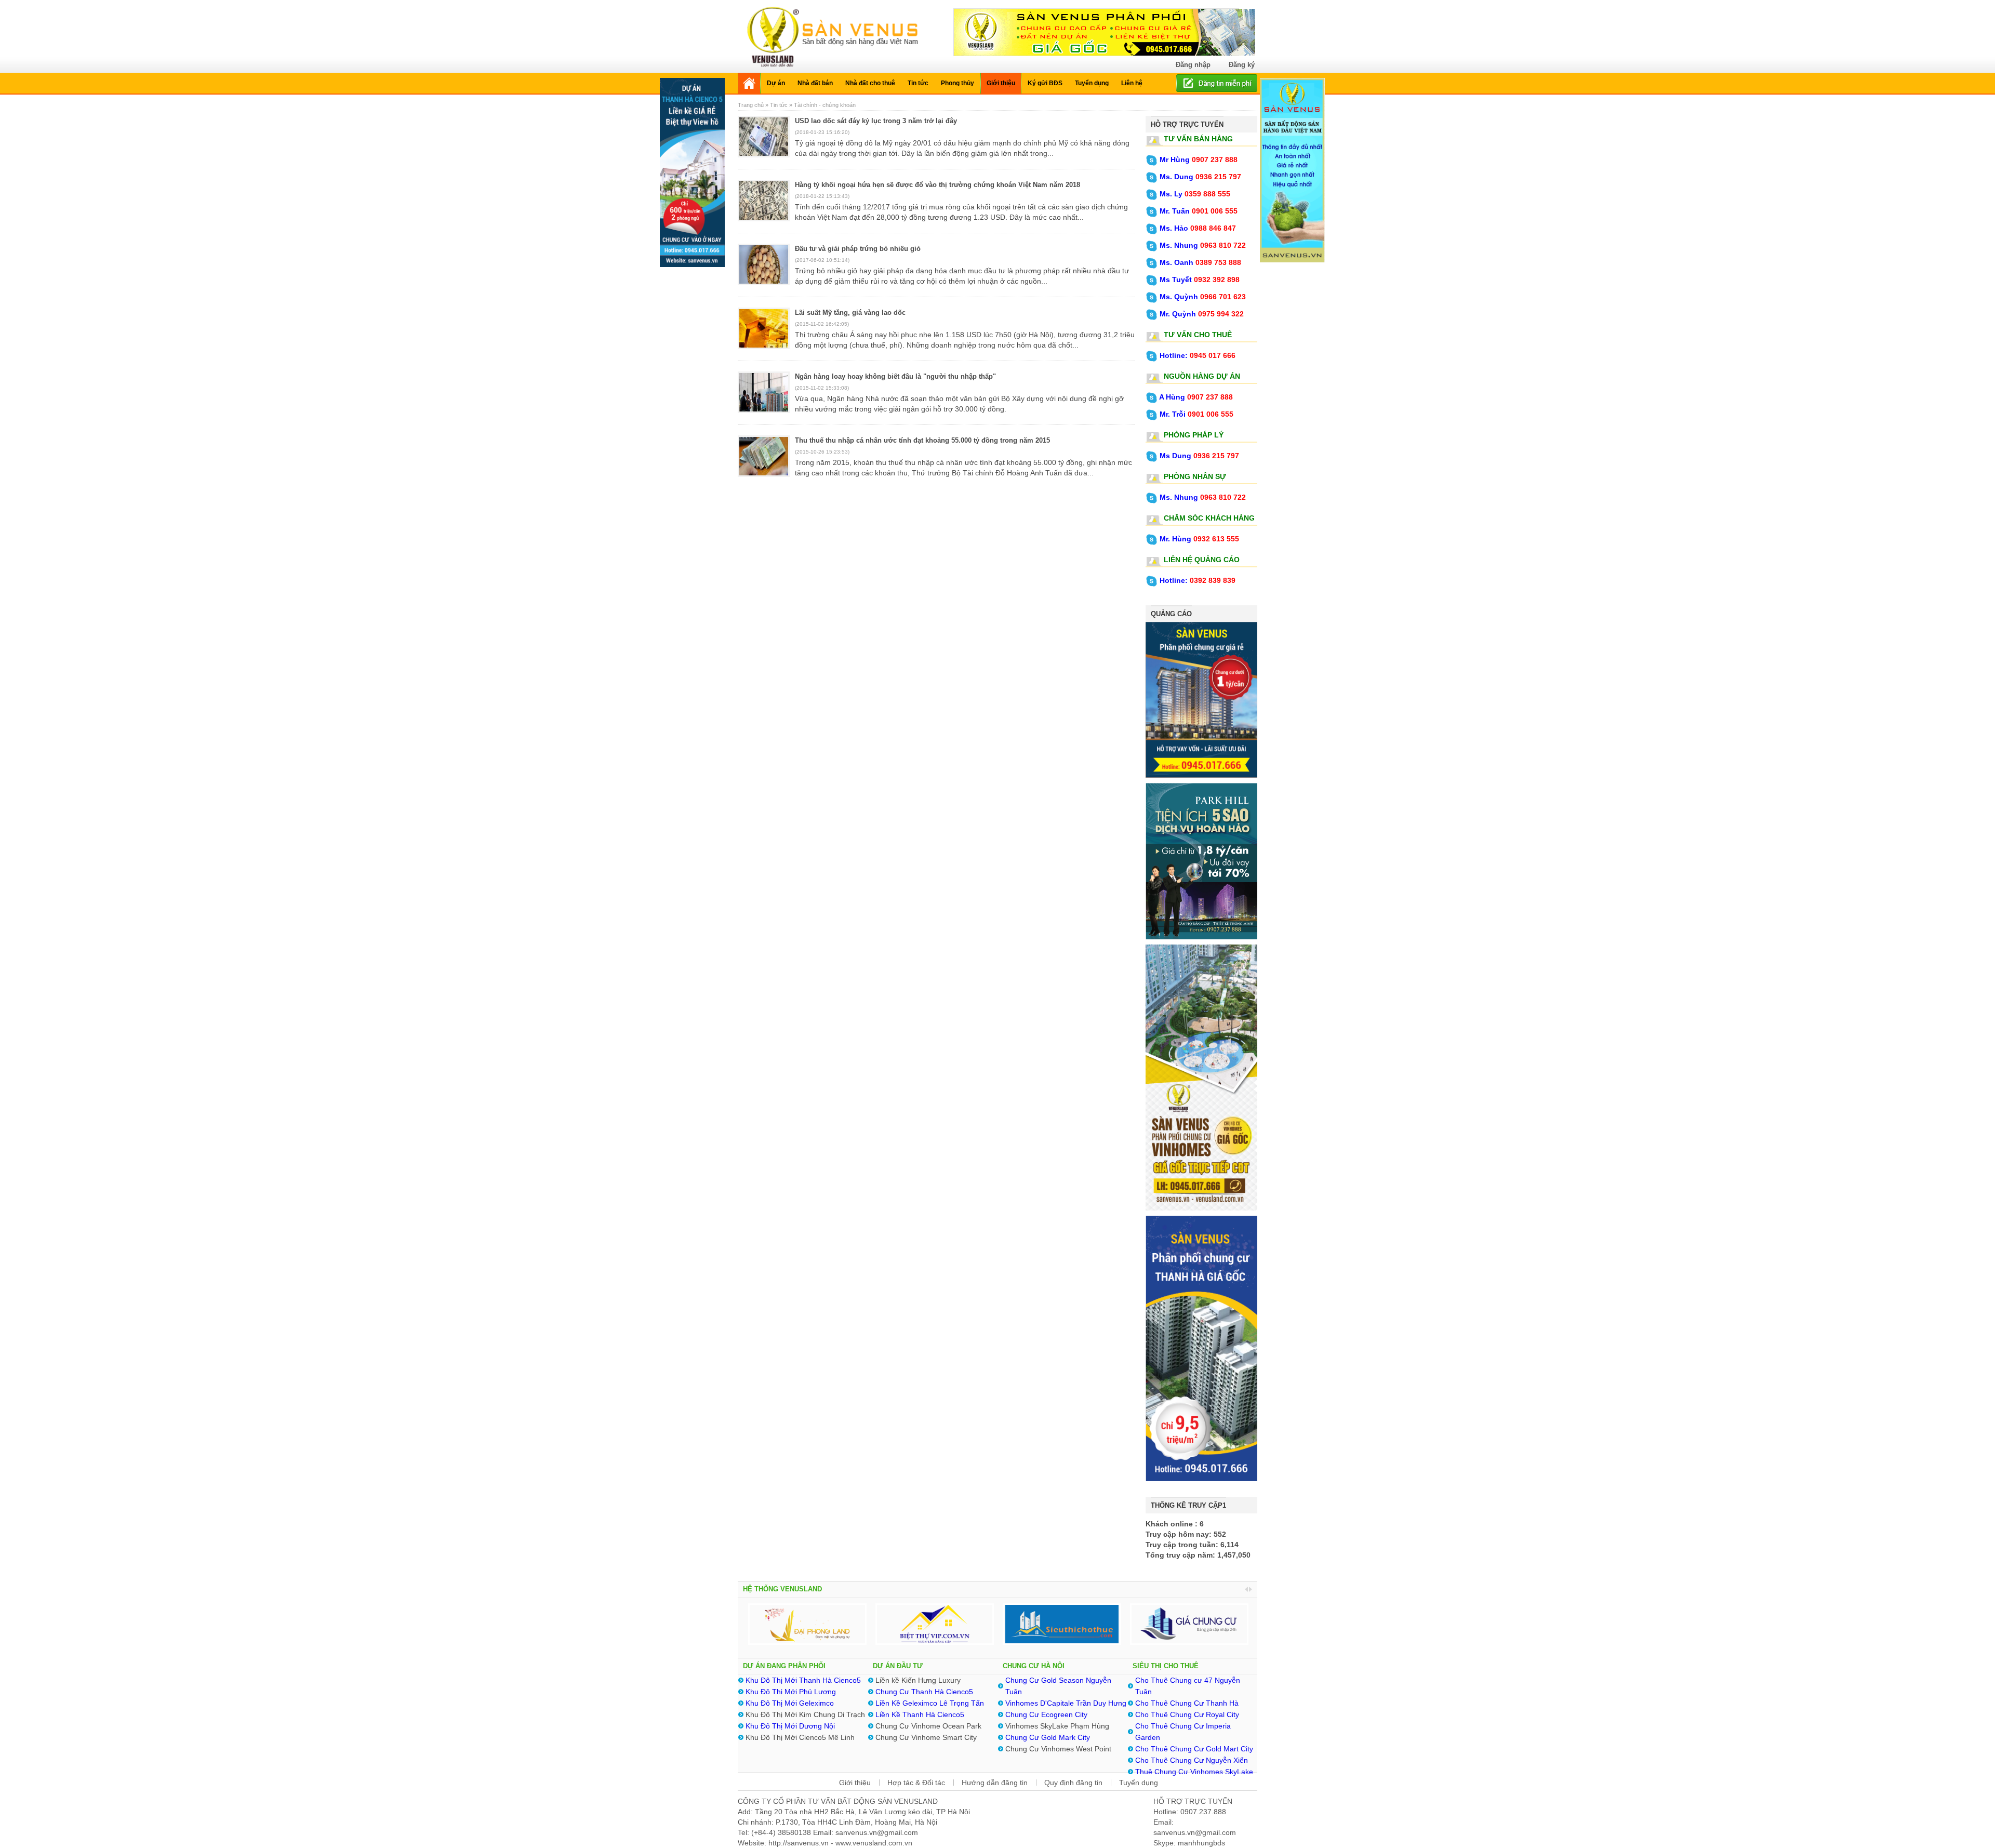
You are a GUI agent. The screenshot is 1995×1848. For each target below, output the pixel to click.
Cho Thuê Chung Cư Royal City (1187, 1714)
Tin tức (779, 105)
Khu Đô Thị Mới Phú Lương (791, 1692)
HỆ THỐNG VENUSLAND (782, 1589)
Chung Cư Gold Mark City (1048, 1737)
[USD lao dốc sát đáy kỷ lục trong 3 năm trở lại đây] (764, 143)
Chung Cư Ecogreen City (1046, 1714)
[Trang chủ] (749, 83)
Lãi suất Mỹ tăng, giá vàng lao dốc (850, 313)
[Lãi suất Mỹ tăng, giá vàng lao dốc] (764, 335)
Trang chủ (752, 105)
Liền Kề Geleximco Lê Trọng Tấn (930, 1703)
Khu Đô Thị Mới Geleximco (790, 1703)
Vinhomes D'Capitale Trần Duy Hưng (1066, 1703)
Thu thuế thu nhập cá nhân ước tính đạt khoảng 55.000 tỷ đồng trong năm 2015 (922, 440)
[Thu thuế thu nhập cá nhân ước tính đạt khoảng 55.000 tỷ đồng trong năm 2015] (764, 462)
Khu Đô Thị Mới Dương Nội (790, 1726)
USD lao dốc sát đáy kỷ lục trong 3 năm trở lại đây (876, 121)
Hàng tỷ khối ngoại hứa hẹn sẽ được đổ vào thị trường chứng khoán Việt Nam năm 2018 (937, 185)
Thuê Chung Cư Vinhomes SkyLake (1194, 1772)
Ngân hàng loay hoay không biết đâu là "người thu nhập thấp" (895, 376)
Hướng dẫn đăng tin (995, 1783)
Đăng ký (1242, 65)
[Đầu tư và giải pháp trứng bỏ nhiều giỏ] (764, 271)
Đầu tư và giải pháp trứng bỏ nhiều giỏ (858, 249)
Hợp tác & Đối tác (916, 1783)
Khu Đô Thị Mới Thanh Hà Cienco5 (803, 1680)
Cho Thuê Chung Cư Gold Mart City (1194, 1749)
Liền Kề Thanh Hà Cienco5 (921, 1714)
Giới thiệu (855, 1783)
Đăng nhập (1193, 65)
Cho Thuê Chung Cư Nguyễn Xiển (1192, 1760)
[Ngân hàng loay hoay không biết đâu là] (764, 398)
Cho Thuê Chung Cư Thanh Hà (1187, 1703)
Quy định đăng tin (1073, 1783)
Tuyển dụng (1139, 1783)
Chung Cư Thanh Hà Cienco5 (924, 1692)
